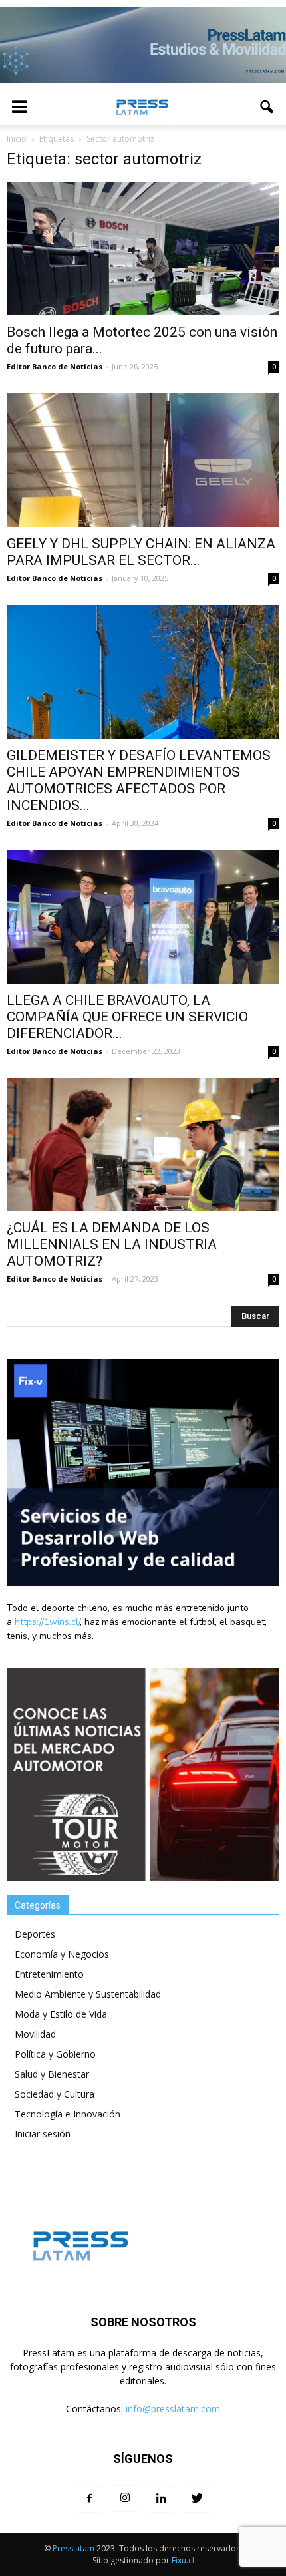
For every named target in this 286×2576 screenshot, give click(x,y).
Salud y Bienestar (52, 2074)
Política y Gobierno (55, 2054)
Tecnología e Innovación (68, 2114)
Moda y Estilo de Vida (61, 2014)
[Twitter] (197, 2499)
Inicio (17, 139)
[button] (267, 107)
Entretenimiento (49, 1974)
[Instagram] (125, 2499)
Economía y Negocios (62, 1954)
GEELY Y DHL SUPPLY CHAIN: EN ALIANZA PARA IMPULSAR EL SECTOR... (141, 552)
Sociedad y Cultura (55, 2094)
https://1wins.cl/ (47, 1622)
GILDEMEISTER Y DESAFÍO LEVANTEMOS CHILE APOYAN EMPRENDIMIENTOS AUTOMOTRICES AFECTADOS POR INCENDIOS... (139, 780)
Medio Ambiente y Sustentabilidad (88, 1994)
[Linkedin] (161, 2499)
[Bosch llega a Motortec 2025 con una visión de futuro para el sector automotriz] (143, 249)
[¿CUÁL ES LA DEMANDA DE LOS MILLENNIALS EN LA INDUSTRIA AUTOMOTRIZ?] (143, 1145)
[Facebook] (89, 2499)
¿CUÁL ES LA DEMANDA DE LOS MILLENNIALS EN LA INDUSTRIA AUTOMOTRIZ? (112, 1244)
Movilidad (35, 2034)
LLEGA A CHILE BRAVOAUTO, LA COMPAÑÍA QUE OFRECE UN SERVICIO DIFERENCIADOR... (127, 1017)
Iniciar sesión (43, 2134)
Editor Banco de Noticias (55, 366)
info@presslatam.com (173, 2409)
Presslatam (73, 2548)
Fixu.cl (183, 2560)
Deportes (35, 1934)
